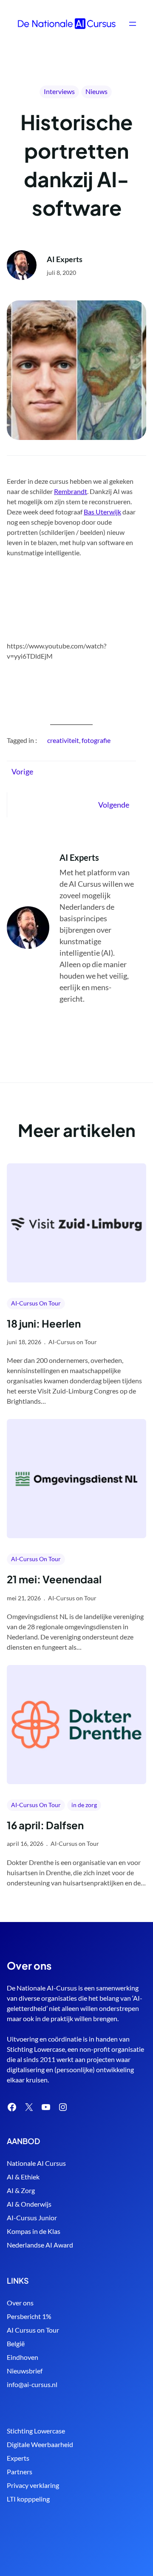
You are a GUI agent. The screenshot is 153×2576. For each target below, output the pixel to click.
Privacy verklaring (33, 2485)
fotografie (96, 740)
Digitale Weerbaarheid (40, 2444)
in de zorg (84, 1805)
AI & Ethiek (23, 2177)
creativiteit (63, 740)
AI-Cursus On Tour (36, 1303)
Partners (20, 2472)
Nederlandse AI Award (40, 2245)
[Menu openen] (133, 24)
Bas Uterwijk (102, 512)
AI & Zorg (21, 2190)
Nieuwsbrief (25, 2371)
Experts (18, 2458)
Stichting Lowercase (36, 2431)
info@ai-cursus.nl (32, 2384)
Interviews (59, 91)
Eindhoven (23, 2357)
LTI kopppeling (28, 2499)
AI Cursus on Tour (33, 2330)
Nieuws (96, 91)
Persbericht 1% (29, 2316)
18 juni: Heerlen (44, 1323)
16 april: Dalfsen (45, 1825)
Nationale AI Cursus (36, 2163)
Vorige (22, 771)
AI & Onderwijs (29, 2204)
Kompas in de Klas (34, 2231)
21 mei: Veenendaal (54, 1579)
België (16, 2343)
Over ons (20, 2303)
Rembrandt (71, 491)
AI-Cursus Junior (32, 2218)
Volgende (114, 805)
